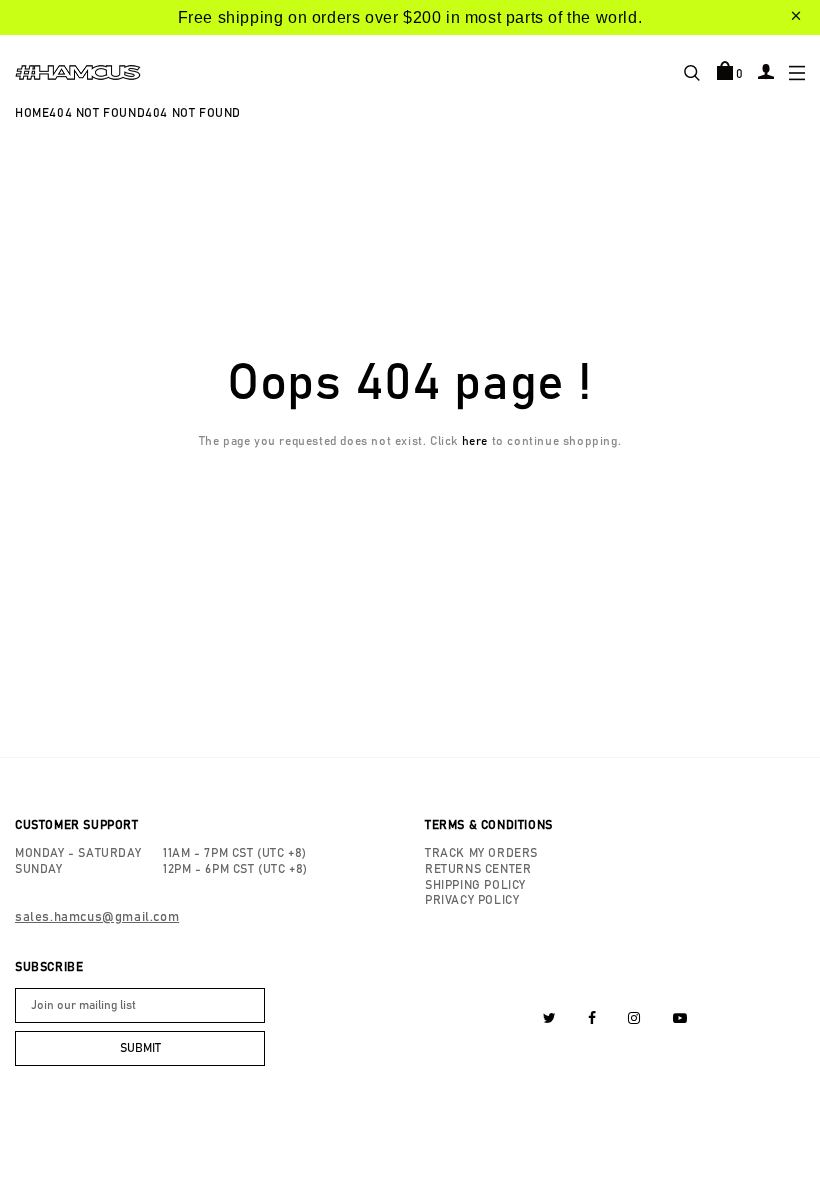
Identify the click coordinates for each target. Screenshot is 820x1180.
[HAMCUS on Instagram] (634, 1019)
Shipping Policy (475, 885)
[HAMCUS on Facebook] (592, 1019)
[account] (766, 71)
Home (32, 113)
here (475, 441)
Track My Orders (481, 853)
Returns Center (478, 869)
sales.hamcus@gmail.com (97, 917)
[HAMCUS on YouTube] (680, 1019)
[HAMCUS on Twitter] (550, 1019)
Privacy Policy (472, 900)
